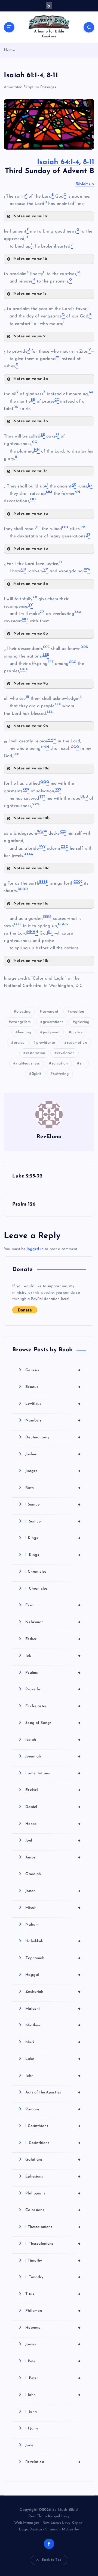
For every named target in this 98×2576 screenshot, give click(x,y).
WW (40, 832)
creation (77, 1012)
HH (23, 670)
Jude (29, 2445)
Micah (53, 1908)
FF (50, 662)
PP (15, 754)
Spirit (37, 1074)
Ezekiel (53, 1790)
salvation (60, 1064)
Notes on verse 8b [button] (31, 634)
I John (53, 2395)
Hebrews (53, 2328)
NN (44, 747)
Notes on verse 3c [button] (30, 471)
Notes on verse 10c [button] (31, 868)
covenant (50, 1012)
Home (10, 50)
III (50, 932)
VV (35, 804)
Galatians (53, 2159)
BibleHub (85, 184)
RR (25, 790)
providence (46, 1043)
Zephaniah (53, 1958)
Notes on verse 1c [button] (30, 294)
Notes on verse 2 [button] (29, 336)
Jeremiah (53, 1756)
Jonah (53, 1891)
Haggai (53, 1975)
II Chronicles (36, 1589)
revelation (66, 1053)
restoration (36, 1053)
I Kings (53, 1538)
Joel (53, 1840)
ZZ (63, 847)
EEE (46, 917)
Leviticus (53, 1404)
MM (50, 740)
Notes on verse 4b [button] (31, 549)
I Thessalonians (53, 2227)
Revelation (53, 2462)
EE (45, 655)
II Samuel (53, 1521)
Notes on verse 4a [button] (31, 514)
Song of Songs (53, 1723)
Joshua (53, 1454)
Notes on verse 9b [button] (31, 726)
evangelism (21, 1022)
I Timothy (53, 2260)
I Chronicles (36, 1572)
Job (53, 1656)
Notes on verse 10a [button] (32, 768)
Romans (53, 2109)
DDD (21, 889)
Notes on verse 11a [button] (31, 904)
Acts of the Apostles (53, 2092)
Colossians (53, 2210)
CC (45, 647)
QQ (43, 782)
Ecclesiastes (53, 1706)
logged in (35, 1249)
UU (83, 797)
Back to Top (52, 2560)
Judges (53, 1471)
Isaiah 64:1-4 (58, 162)
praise (19, 1043)
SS (57, 790)
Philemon (53, 2311)
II (27, 697)
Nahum (32, 1925)
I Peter (53, 2361)
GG (71, 662)
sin (82, 1064)
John (53, 2076)
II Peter (53, 2378)
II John (31, 2412)
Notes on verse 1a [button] (30, 216)
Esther (53, 1639)
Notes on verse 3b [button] (31, 421)
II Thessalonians (53, 2244)
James (53, 2344)
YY (41, 847)
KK (57, 704)
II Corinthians (53, 2143)
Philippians (53, 2193)
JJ (79, 697)
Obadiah (33, 1874)
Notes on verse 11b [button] (31, 961)
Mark (53, 2042)
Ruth (53, 1488)
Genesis (53, 1370)
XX (62, 832)
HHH (31, 932)
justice (77, 1032)
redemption (77, 1043)
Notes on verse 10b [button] (32, 818)
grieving (82, 1022)
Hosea (53, 1824)
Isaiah (53, 1740)
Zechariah (53, 1992)
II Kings (53, 1555)
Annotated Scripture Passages (30, 87)
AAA (27, 854)
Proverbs (53, 1689)
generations (53, 1022)
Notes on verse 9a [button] (31, 684)
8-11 (89, 162)
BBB (42, 882)
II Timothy (53, 2277)
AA (76, 612)
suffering (61, 1074)
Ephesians (53, 2176)
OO (73, 747)
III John (32, 2428)
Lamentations (53, 1773)
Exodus (53, 1387)
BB (24, 620)
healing (24, 1032)
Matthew (53, 2025)
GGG (62, 924)
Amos (53, 1857)
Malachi (53, 2009)
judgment (51, 1032)
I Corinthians (53, 2126)
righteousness (28, 1064)
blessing (23, 1012)
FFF (17, 924)
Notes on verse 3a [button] (31, 379)
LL (49, 712)
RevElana (49, 1137)
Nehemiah (53, 1622)
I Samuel (53, 1504)
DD (83, 647)
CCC (77, 882)
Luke (53, 2059)
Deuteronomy (53, 1437)
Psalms (53, 1673)
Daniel (53, 1807)
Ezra (53, 1605)
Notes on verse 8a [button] (31, 584)
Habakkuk (53, 1941)
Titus (53, 2294)
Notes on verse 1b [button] (30, 259)
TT (41, 797)
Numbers (53, 1420)
